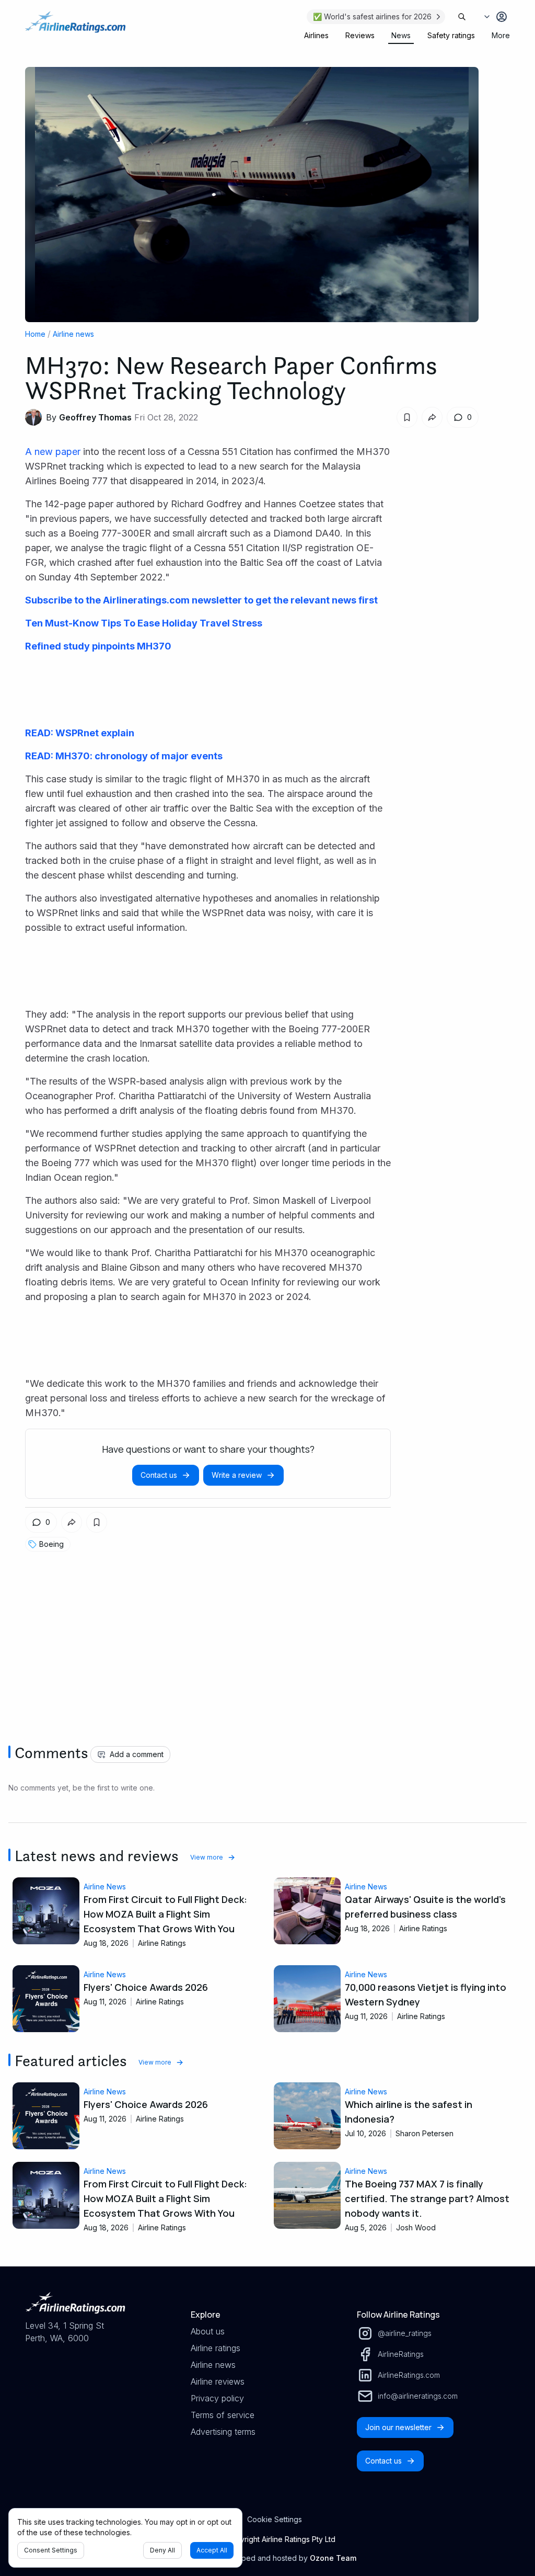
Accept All (212, 2550)
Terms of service (223, 2415)
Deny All (162, 2550)
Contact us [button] (159, 1475)
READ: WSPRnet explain (80, 733)
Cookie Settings (275, 2519)
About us (208, 2331)
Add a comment (137, 1754)
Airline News (105, 1887)
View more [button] (207, 1857)
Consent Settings (51, 2550)
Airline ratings (216, 2348)
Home (35, 334)
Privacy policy (217, 2398)
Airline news (73, 334)
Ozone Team (333, 2558)
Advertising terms (223, 2432)
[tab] (316, 36)
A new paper (54, 452)
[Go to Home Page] (75, 27)
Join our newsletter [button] (398, 2427)
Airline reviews (218, 2381)
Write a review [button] (237, 1475)
